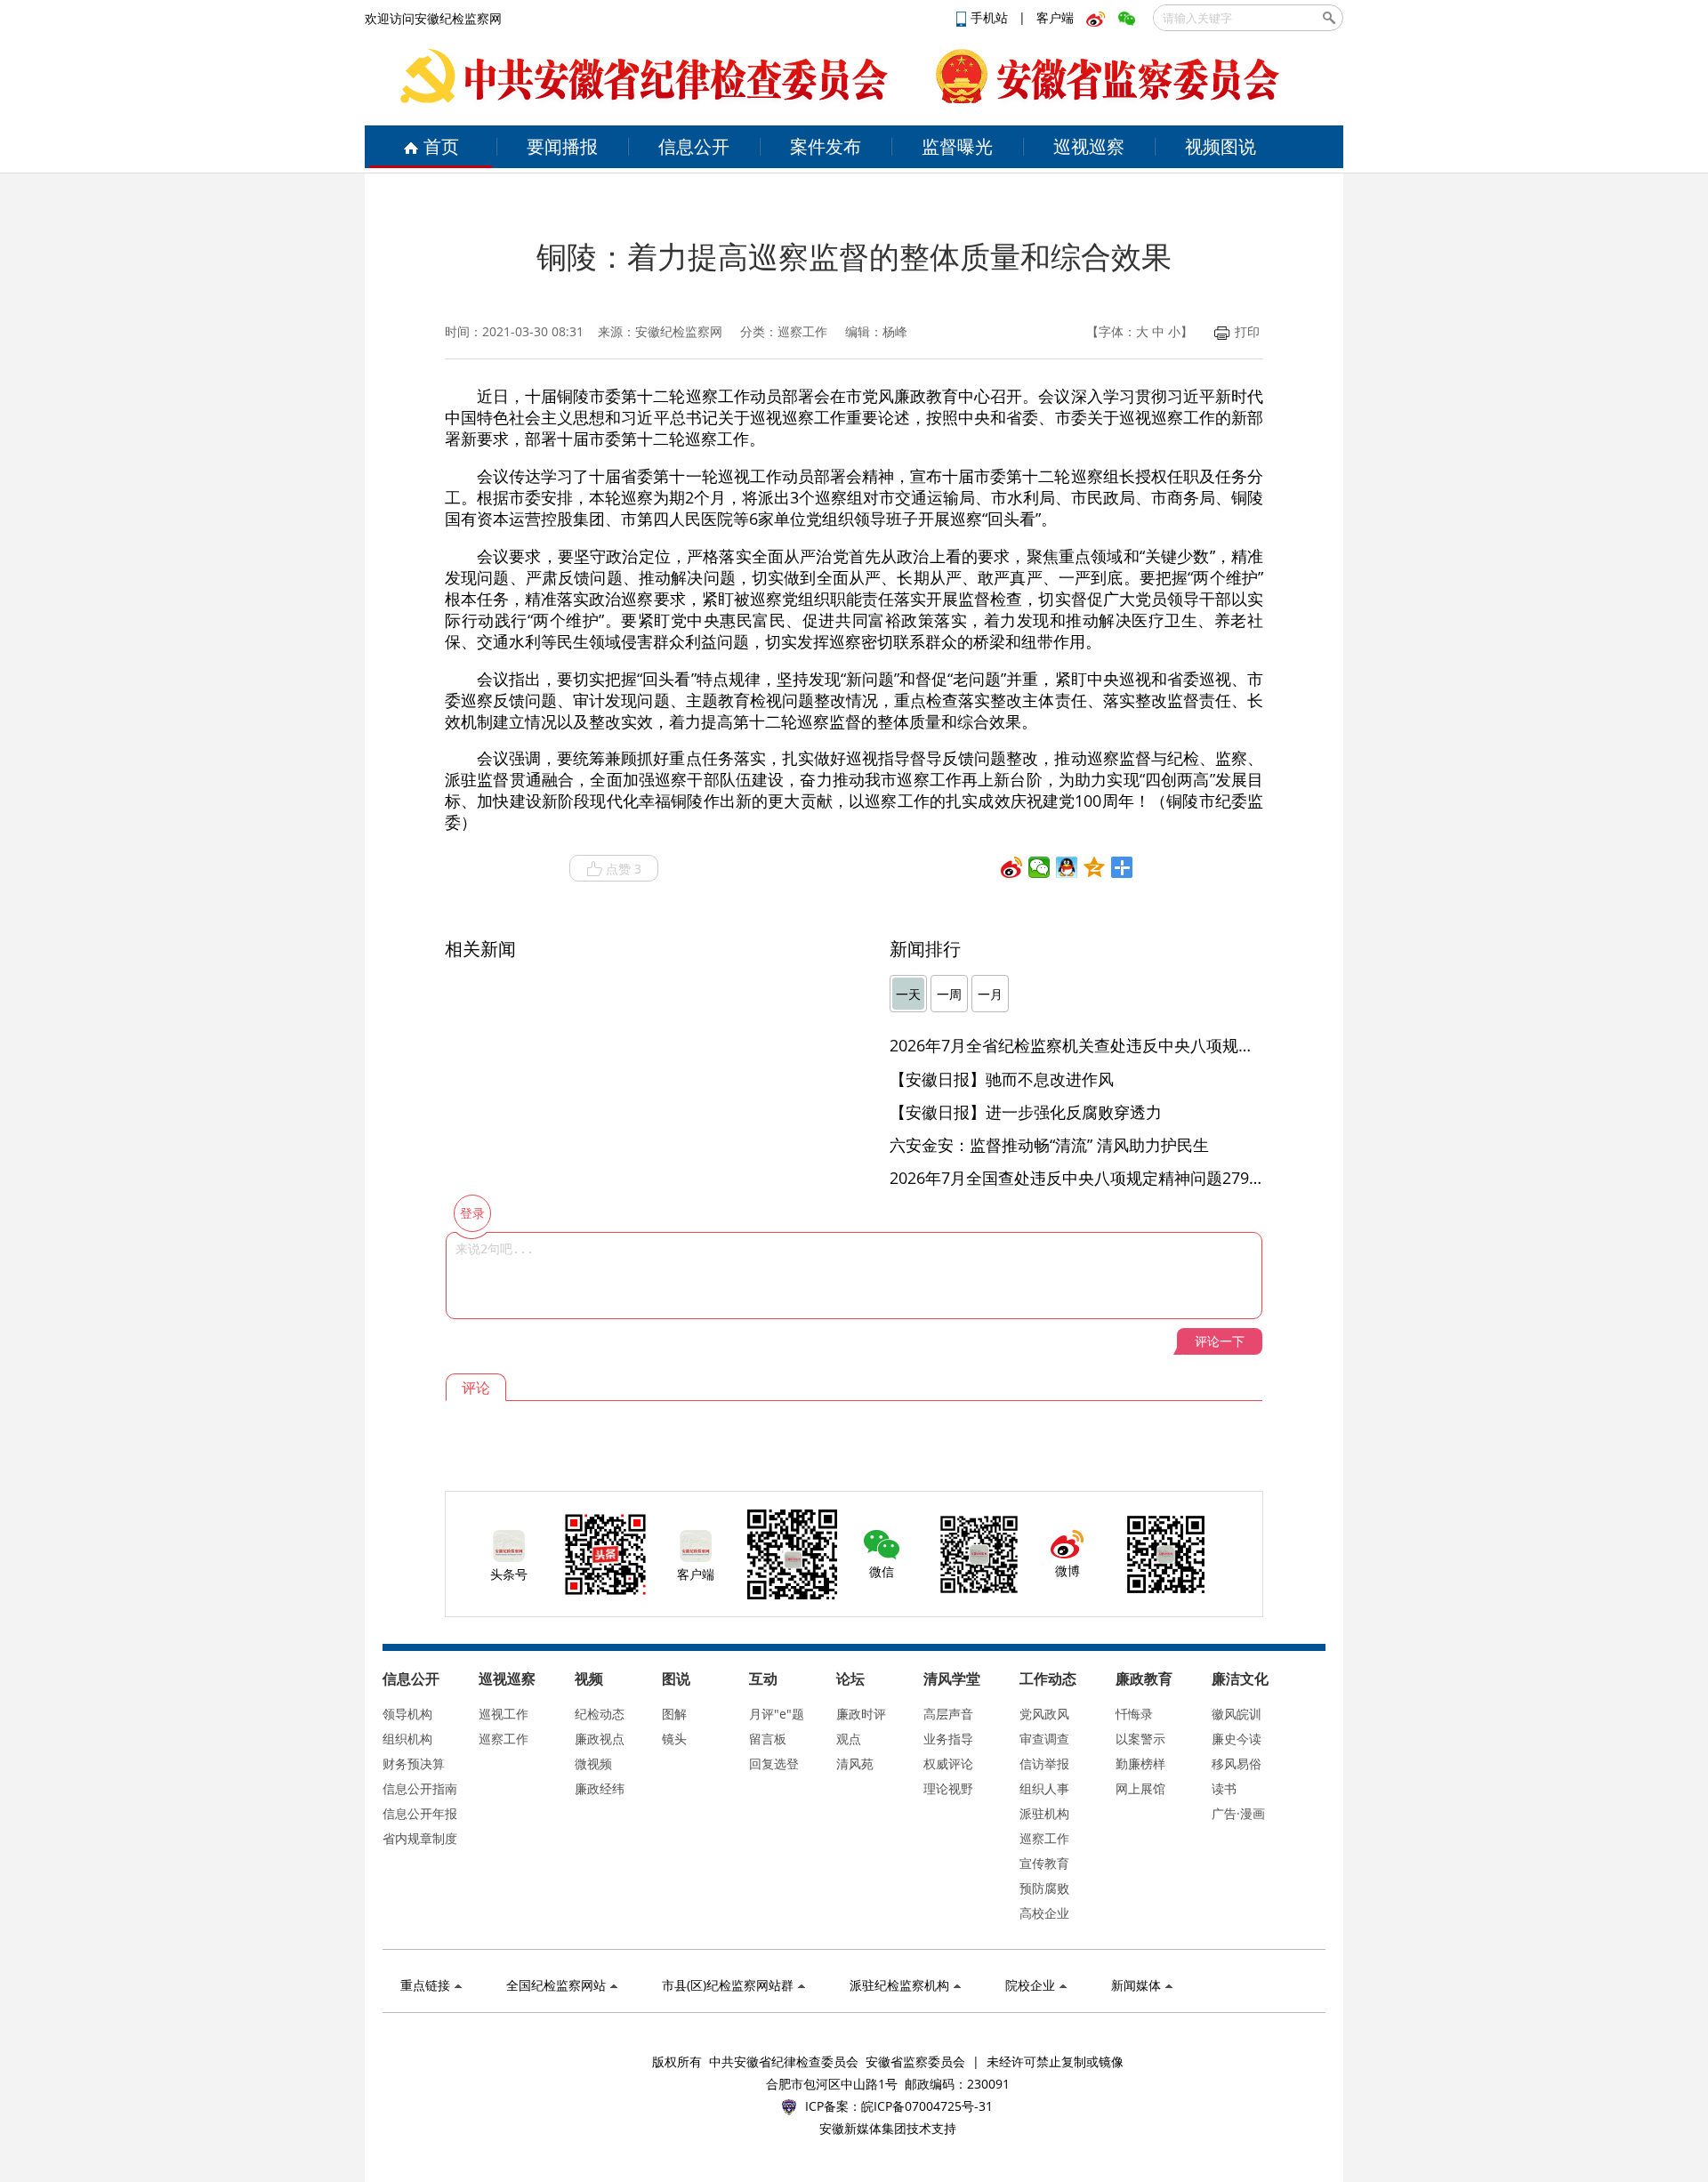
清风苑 (855, 1763)
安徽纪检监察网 (679, 331)
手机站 (991, 17)
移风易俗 (1237, 1763)
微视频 (593, 1763)
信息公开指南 (420, 1788)
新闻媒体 (1136, 1985)
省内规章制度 (420, 1838)
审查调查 (1044, 1739)
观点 (849, 1739)
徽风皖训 (1237, 1714)
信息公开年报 (420, 1813)
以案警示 (1140, 1739)
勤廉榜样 (1140, 1763)
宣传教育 (1044, 1863)
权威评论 (948, 1763)
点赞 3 (624, 869)
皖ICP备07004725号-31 (927, 2106)
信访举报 (1044, 1763)
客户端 (1055, 17)
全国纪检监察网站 (556, 1985)
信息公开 (694, 146)
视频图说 (1221, 146)
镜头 (674, 1739)
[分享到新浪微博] (1012, 867)
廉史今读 (1237, 1739)
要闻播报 (562, 146)
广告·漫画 (1238, 1813)
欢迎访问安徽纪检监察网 (433, 18)
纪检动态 (600, 1714)
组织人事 (1044, 1788)
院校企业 (1030, 1985)
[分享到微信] (1039, 867)
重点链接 (425, 1985)
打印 (1247, 331)
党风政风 (1044, 1714)
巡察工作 (504, 1739)
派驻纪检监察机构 (899, 1985)
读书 (1224, 1788)
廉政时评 (861, 1714)
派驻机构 (1044, 1813)
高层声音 (948, 1714)
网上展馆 (1140, 1788)
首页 (441, 146)
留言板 (768, 1739)
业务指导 (948, 1739)
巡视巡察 (1089, 146)
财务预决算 (414, 1763)
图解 (674, 1714)
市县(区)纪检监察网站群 (728, 1985)
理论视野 (948, 1788)
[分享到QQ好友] (1067, 867)
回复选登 (774, 1763)
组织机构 (407, 1739)
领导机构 (407, 1714)
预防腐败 (1044, 1888)
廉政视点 (600, 1739)
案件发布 (826, 146)
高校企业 (1044, 1913)
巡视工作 (504, 1714)
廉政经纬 (600, 1788)
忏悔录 (1134, 1714)
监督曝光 (957, 146)
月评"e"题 (777, 1714)
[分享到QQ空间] (1095, 867)
